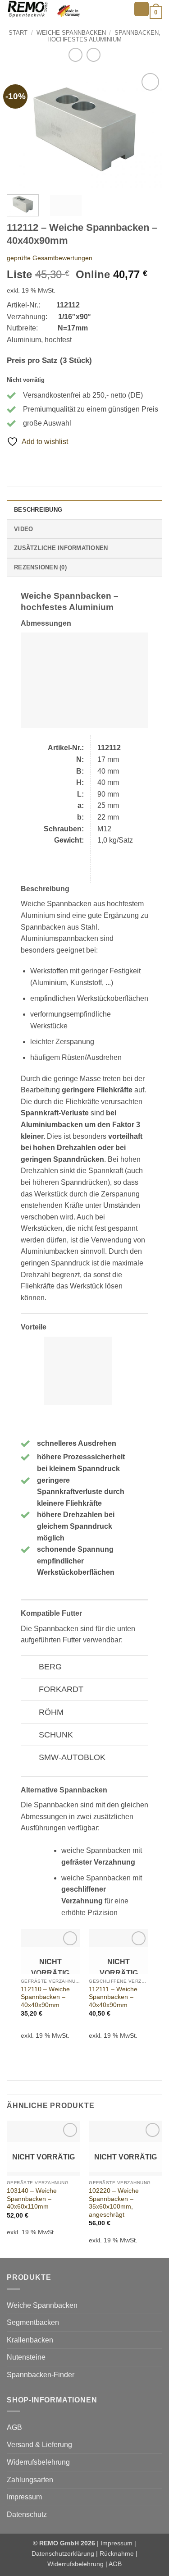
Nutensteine (26, 2357)
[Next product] (75, 55)
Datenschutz (27, 2514)
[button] (142, 9)
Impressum (24, 2497)
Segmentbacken (33, 2322)
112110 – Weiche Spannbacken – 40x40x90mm (45, 1997)
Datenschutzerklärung (63, 2553)
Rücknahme (117, 2553)
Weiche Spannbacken (71, 33)
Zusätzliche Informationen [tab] (61, 548)
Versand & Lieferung (39, 2445)
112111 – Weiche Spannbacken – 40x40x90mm (113, 1997)
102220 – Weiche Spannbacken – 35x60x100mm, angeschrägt (114, 2203)
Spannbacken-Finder (41, 2375)
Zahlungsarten (30, 2480)
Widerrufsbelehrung (38, 2462)
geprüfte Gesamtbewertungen (50, 258)
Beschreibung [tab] (38, 510)
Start (18, 33)
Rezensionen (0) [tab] (40, 567)
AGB (14, 2427)
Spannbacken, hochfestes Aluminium (104, 36)
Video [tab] (23, 529)
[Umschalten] (30, 1668)
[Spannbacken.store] (67, 9)
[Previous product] (94, 55)
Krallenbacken (30, 2340)
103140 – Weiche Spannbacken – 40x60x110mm (32, 2199)
